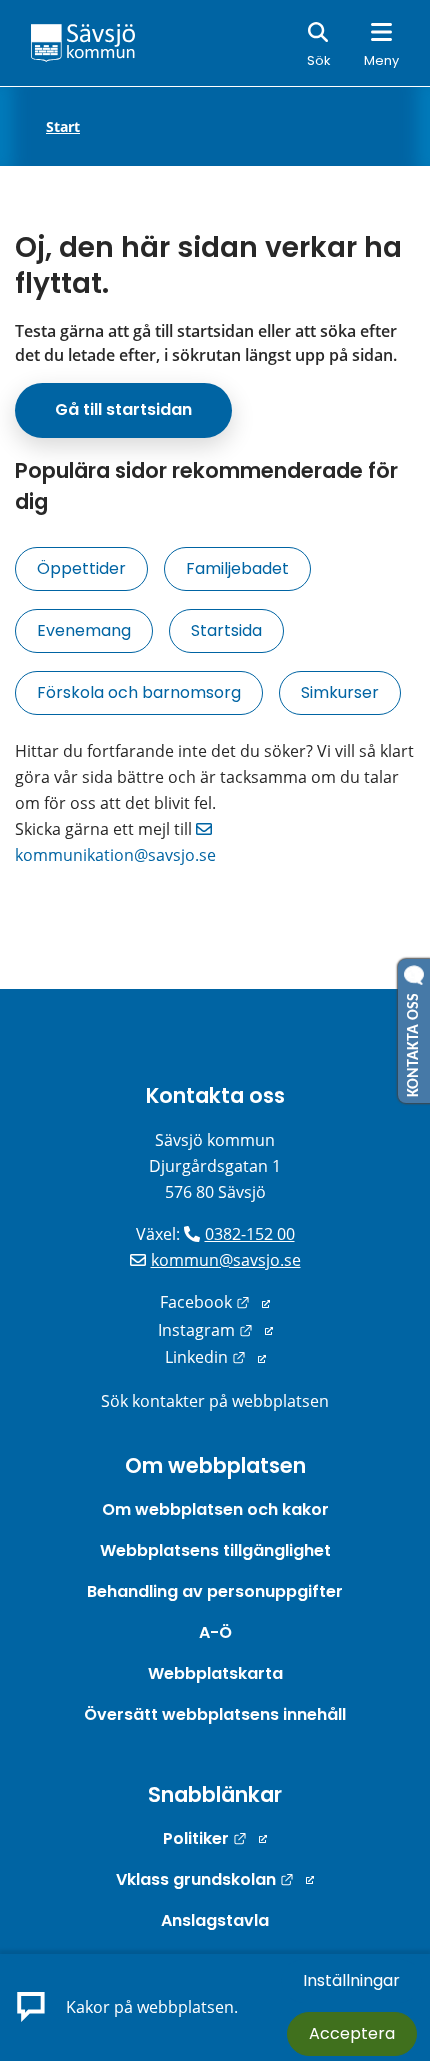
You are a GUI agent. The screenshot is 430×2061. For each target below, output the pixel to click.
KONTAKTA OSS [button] (414, 1041)
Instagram (215, 1330)
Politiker (215, 1838)
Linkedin (215, 1357)
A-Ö (215, 1632)
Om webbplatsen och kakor (215, 1509)
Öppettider (81, 568)
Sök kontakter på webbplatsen (215, 1401)
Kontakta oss (215, 1095)
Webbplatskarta (215, 1673)
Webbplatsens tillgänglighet (215, 1550)
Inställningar (351, 1980)
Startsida (226, 630)
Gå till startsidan (123, 409)
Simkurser (340, 692)
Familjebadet (237, 568)
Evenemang (84, 630)
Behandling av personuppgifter (215, 1591)
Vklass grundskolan (215, 1879)
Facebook (215, 1302)
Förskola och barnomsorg (139, 692)
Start (63, 127)
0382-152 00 (250, 1234)
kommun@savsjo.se (226, 1260)
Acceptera (352, 2033)
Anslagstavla (215, 1920)
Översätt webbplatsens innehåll (215, 1714)
